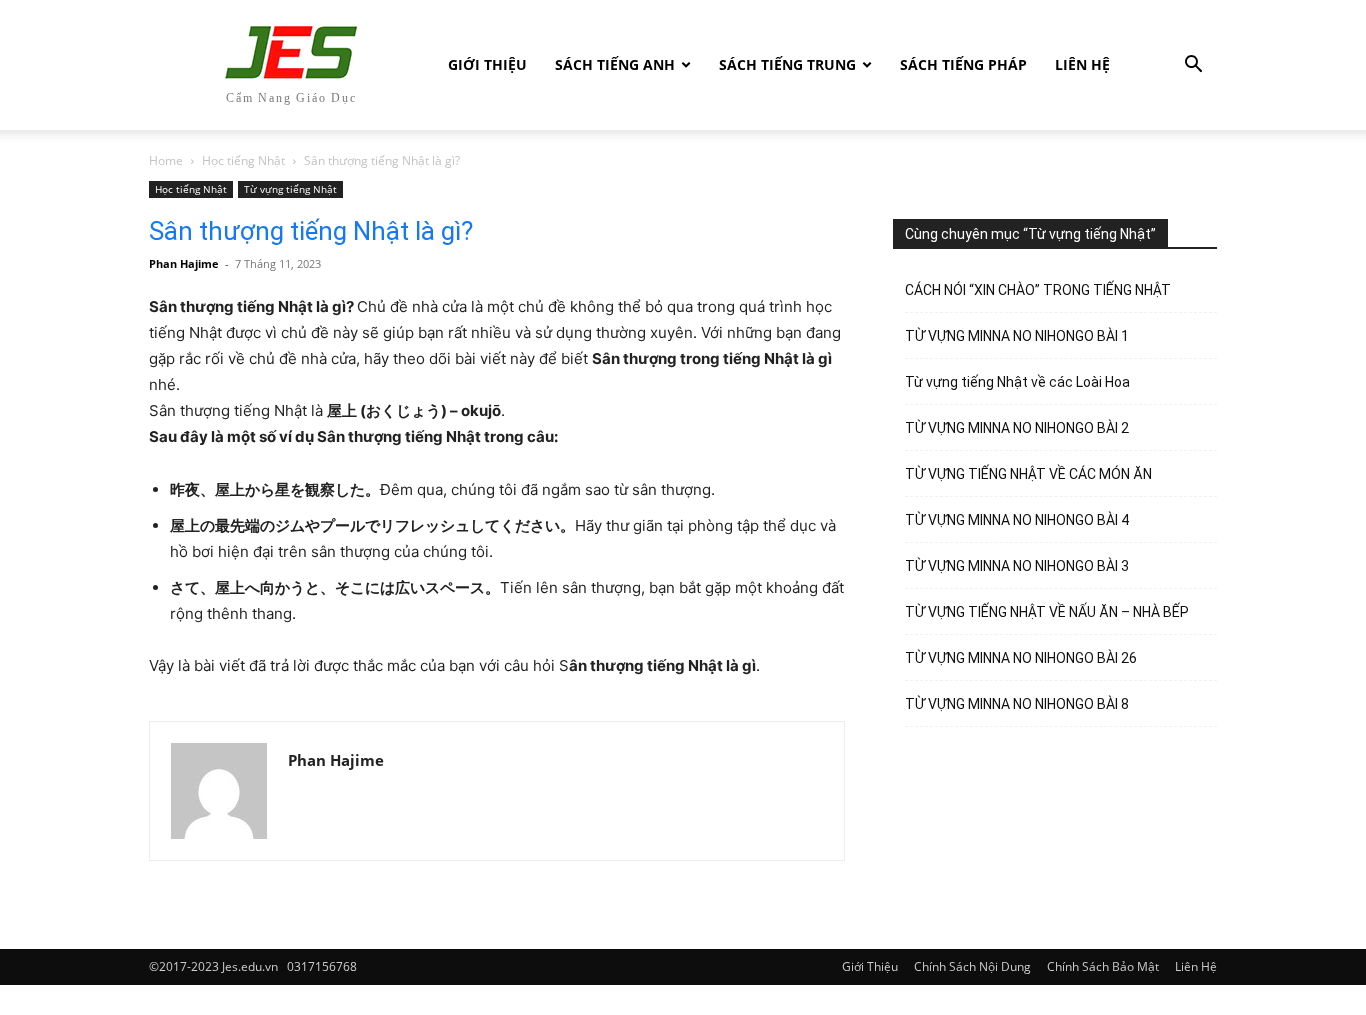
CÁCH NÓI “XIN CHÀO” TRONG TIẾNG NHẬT (1038, 290)
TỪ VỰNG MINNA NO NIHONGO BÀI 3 (1017, 566)
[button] (1193, 66)
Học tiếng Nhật (243, 160)
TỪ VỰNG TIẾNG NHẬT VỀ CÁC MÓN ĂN (1028, 474)
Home (166, 160)
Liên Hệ (1082, 64)
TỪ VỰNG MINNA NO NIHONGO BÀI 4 (1017, 520)
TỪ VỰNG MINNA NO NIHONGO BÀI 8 (1017, 704)
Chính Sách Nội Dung (972, 966)
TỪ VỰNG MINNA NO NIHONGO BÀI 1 (1017, 336)
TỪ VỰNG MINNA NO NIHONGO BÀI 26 (1021, 658)
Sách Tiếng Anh (615, 64)
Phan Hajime (184, 263)
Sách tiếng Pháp (963, 64)
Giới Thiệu (487, 64)
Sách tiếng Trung (787, 64)
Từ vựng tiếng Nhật (290, 189)
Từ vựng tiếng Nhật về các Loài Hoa (1017, 382)
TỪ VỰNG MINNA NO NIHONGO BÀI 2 (1017, 428)
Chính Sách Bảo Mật (1103, 966)
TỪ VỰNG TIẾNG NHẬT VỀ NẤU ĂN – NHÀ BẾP (1047, 612)
